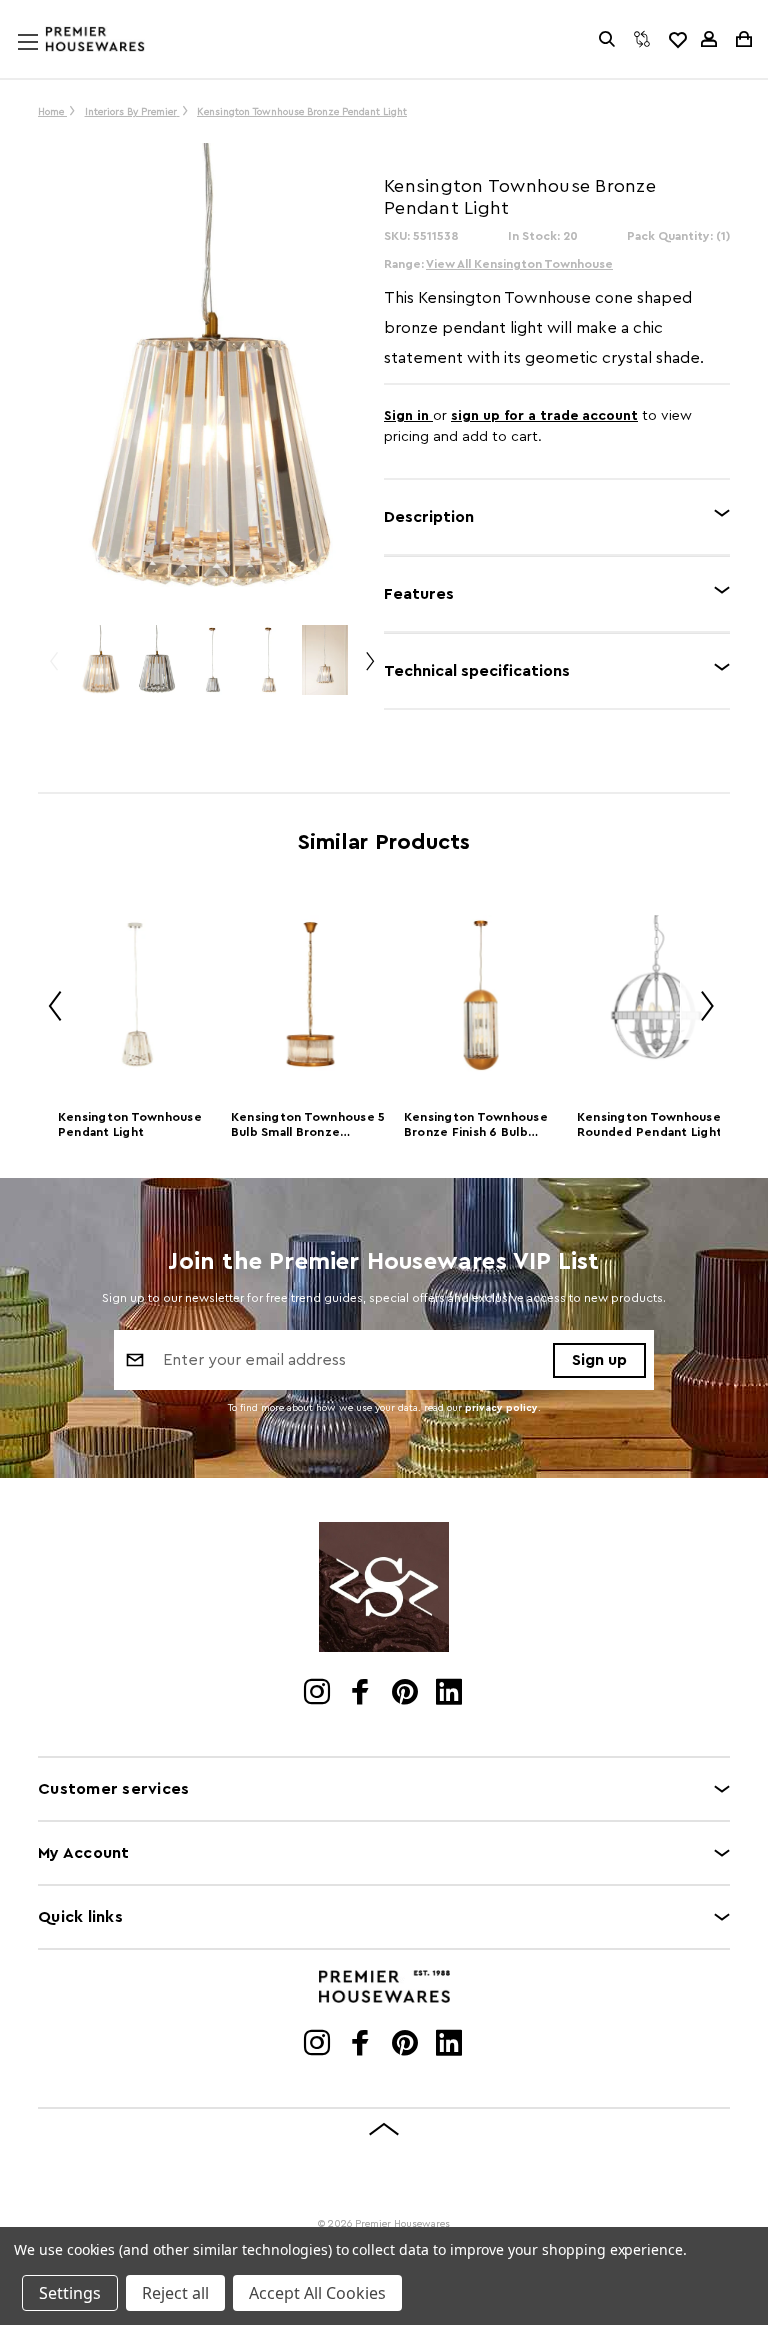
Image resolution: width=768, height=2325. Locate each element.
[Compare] (642, 39)
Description (429, 517)
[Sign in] (709, 39)
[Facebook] (362, 1694)
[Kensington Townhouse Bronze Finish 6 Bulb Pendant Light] (483, 995)
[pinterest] (406, 1694)
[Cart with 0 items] (742, 39)
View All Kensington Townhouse (519, 264)
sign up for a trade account (544, 416)
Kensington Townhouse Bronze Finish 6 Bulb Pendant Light (476, 1126)
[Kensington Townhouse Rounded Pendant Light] (656, 995)
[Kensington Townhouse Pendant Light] (137, 995)
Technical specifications (477, 671)
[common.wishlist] (677, 39)
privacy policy (501, 1408)
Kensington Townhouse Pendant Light (130, 1124)
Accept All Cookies (317, 2293)
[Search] (607, 39)
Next (369, 669)
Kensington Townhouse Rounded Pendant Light (649, 1124)
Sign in (408, 416)
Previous (53, 669)
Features (419, 594)
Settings (70, 2293)
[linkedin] (450, 1694)
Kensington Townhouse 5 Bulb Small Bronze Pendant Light (308, 1126)
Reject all (175, 2293)
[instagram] (318, 1694)
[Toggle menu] (47, 61)
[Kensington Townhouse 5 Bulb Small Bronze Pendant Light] (310, 995)
